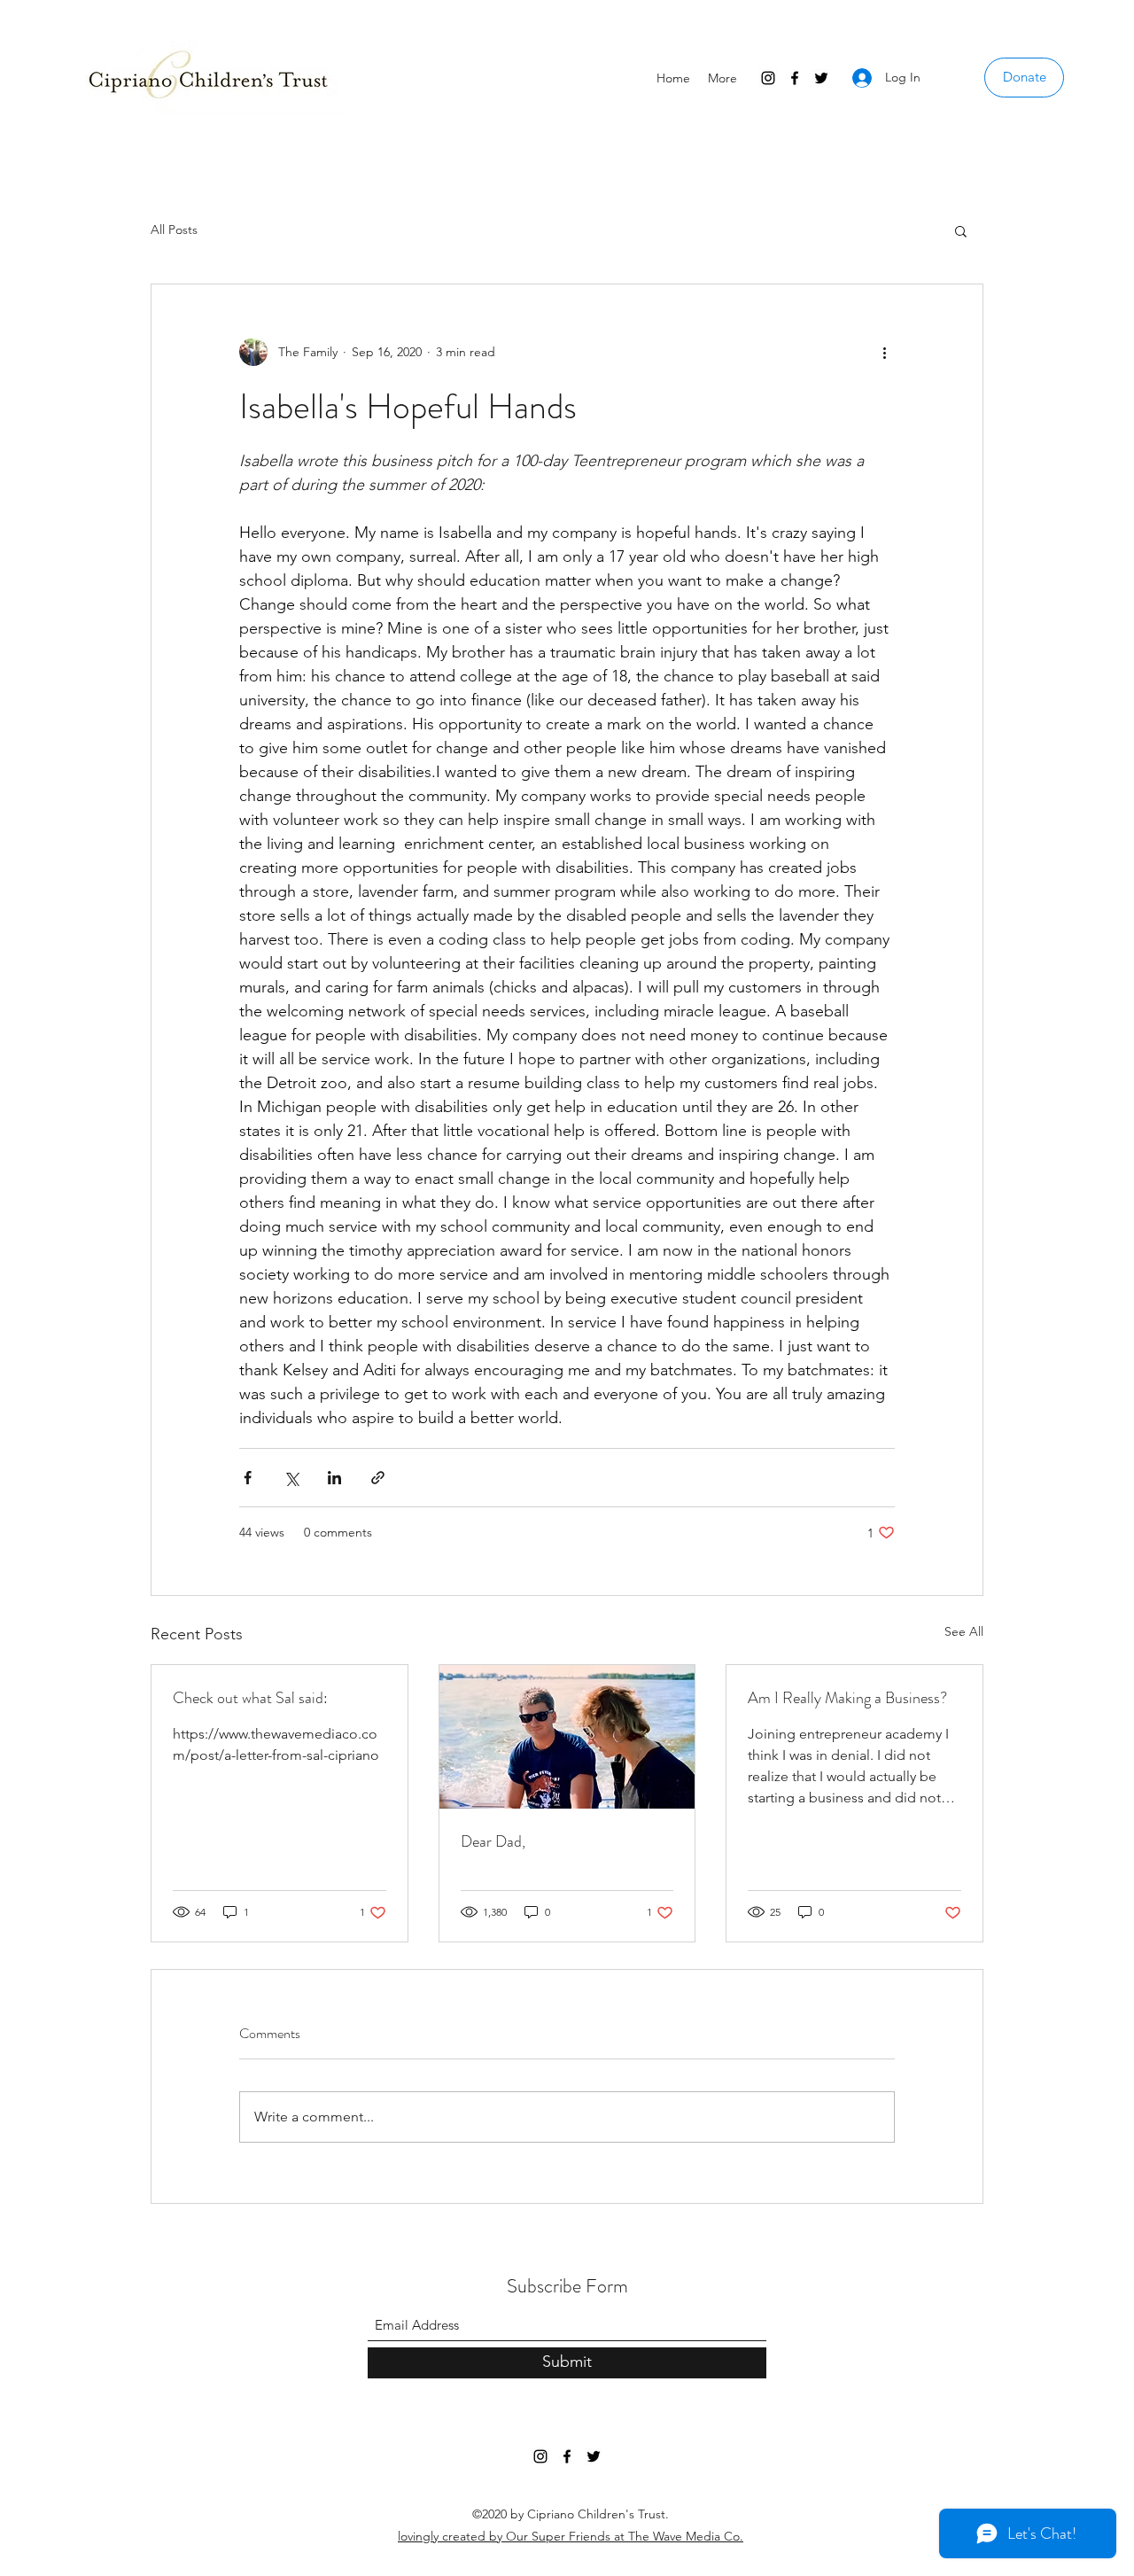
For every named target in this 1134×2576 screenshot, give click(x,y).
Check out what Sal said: (250, 1698)
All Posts (174, 230)
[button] (961, 230)
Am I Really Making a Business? (847, 1698)
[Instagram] (768, 78)
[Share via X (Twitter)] (291, 1478)
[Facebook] (795, 78)
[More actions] (884, 352)
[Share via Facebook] (248, 1478)
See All (964, 1631)
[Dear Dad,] (567, 1737)
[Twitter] (821, 78)
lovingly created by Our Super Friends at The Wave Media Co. (571, 2536)
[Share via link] (378, 1478)
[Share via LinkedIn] (334, 1478)
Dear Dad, (493, 1841)
